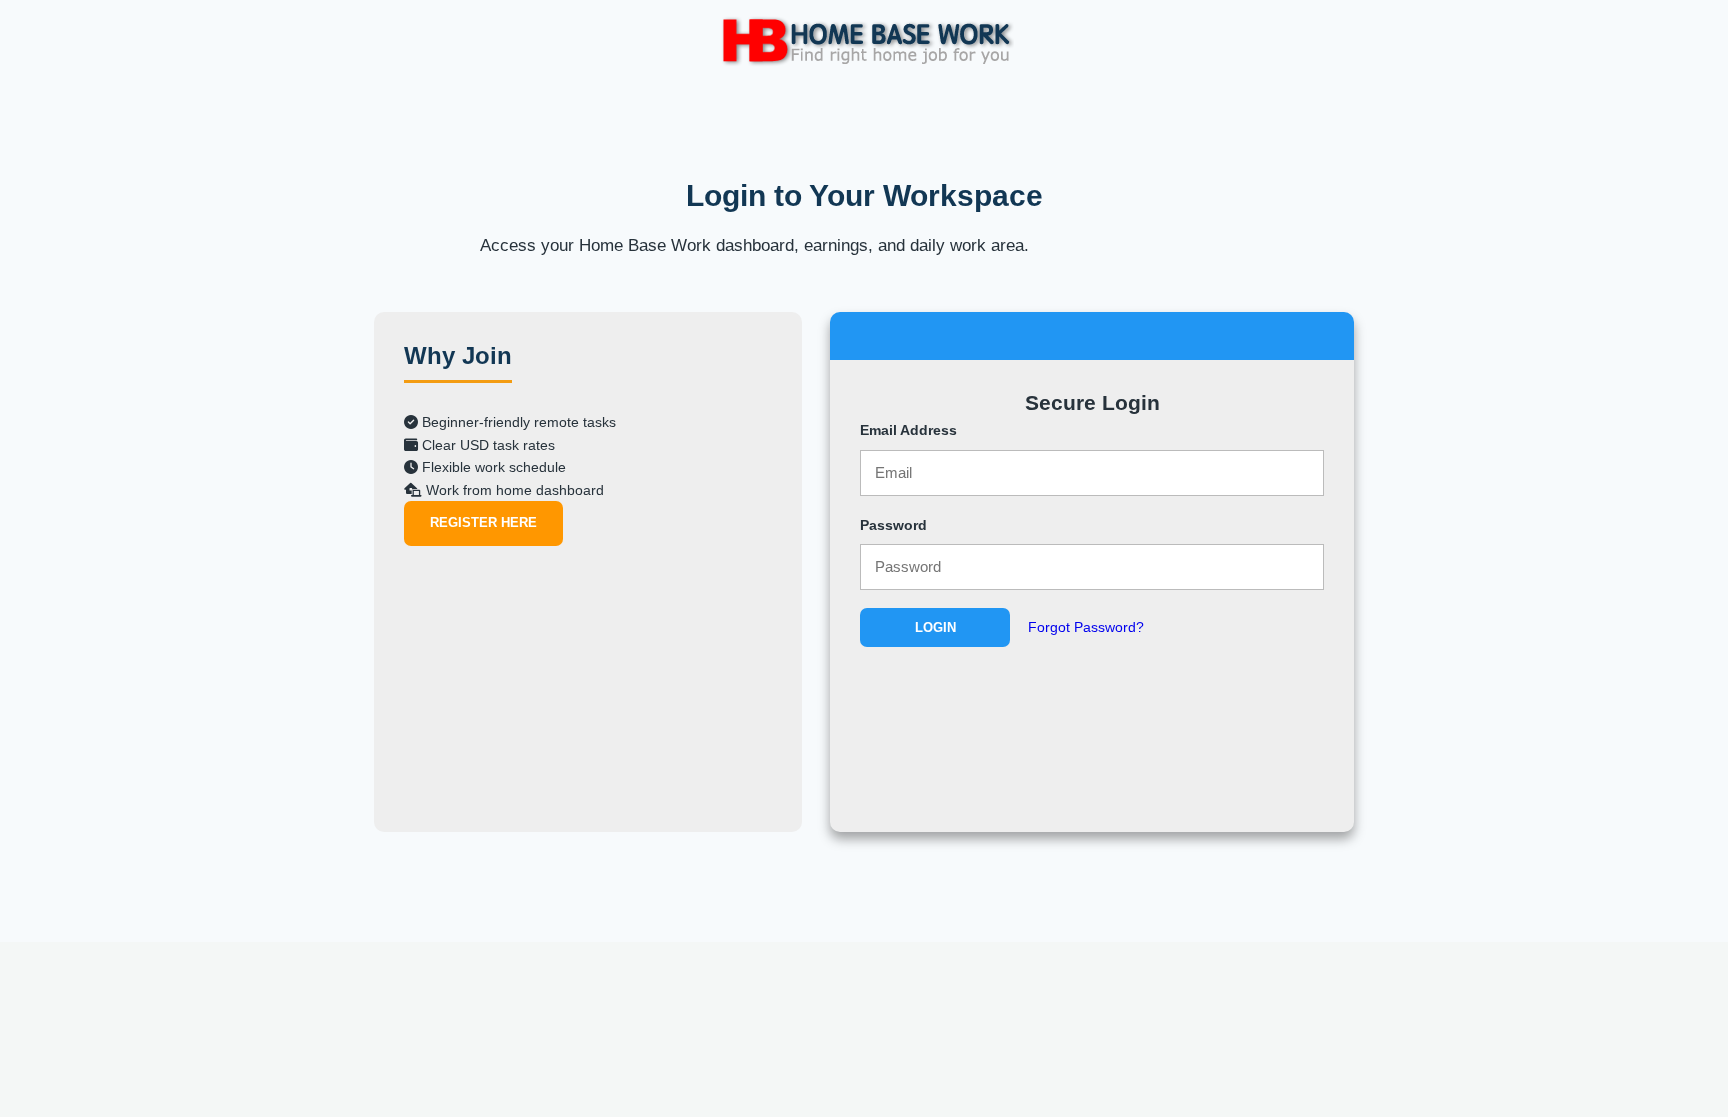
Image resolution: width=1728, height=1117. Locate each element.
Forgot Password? (1086, 627)
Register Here (483, 522)
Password (893, 525)
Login (935, 627)
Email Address (908, 430)
